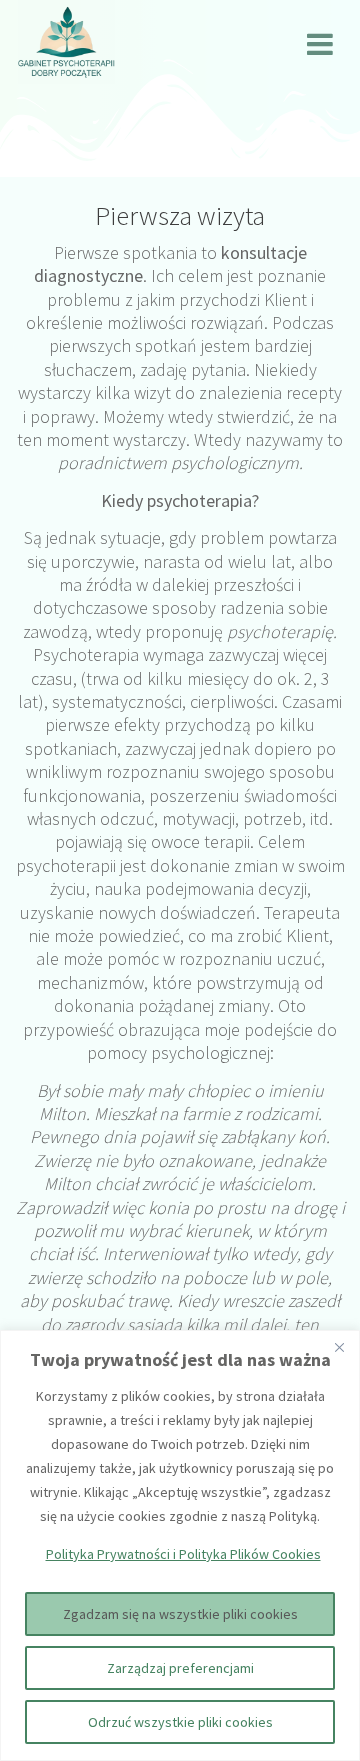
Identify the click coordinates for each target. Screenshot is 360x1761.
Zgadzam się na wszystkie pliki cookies (180, 1614)
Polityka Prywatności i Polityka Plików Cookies (183, 1554)
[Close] (339, 1347)
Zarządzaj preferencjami (180, 1668)
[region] (180, 1545)
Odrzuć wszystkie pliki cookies (180, 1722)
